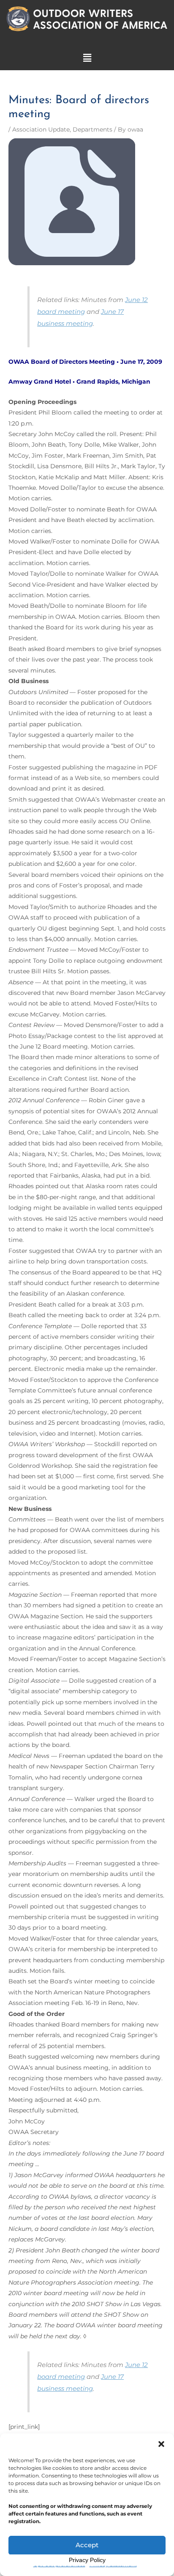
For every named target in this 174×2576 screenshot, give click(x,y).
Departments (92, 129)
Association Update (41, 129)
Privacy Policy (87, 2560)
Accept (87, 2545)
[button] (161, 2444)
